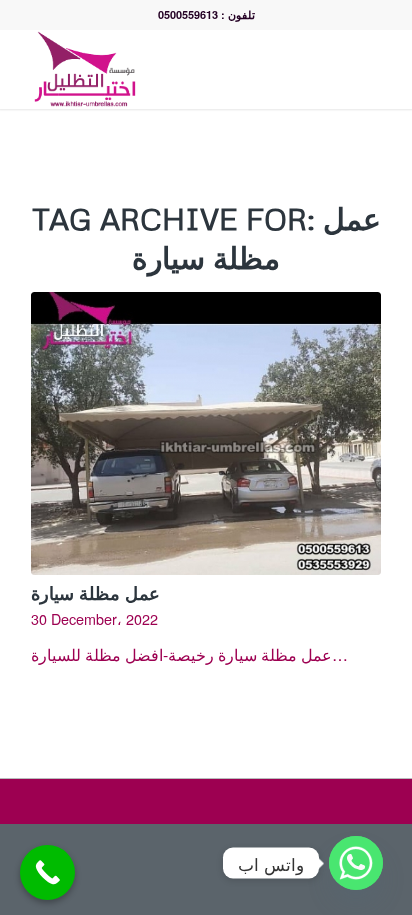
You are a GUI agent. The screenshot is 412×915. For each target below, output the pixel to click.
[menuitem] (326, 69)
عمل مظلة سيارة (95, 593)
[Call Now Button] (47, 872)
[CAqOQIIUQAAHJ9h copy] (171, 69)
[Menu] (370, 69)
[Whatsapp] (356, 863)
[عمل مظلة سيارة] (206, 433)
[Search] (326, 69)
